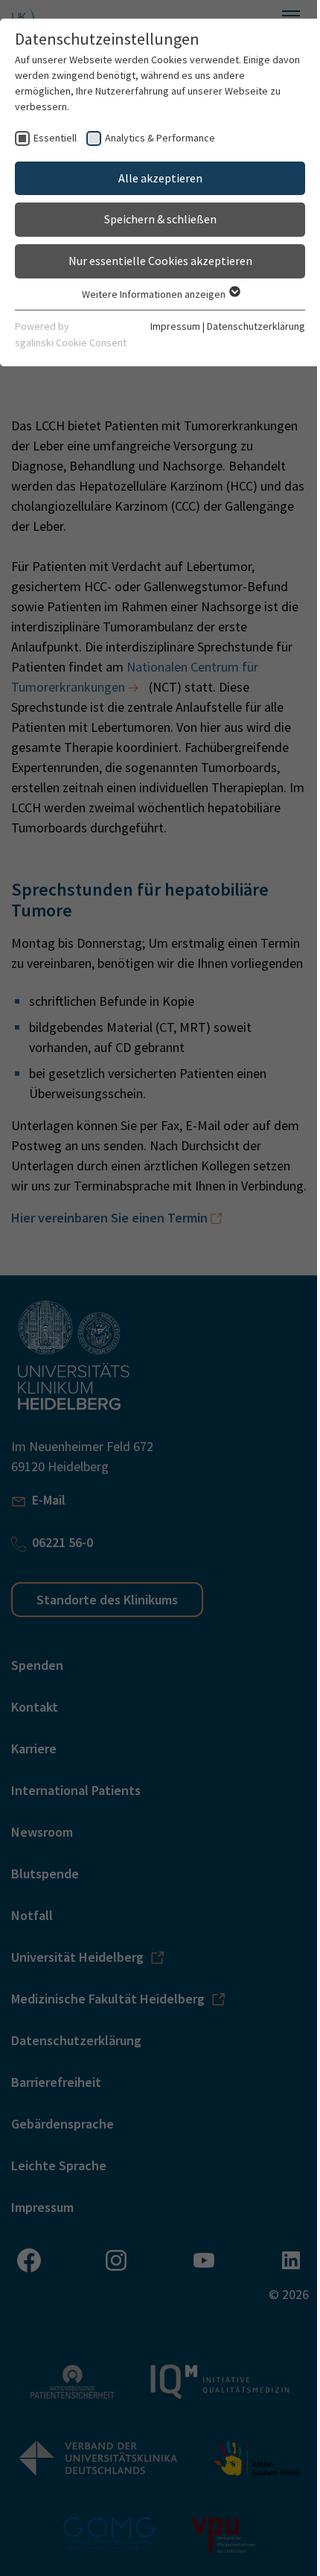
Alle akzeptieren (160, 178)
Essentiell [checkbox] (55, 138)
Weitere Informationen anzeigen (155, 294)
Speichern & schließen (160, 219)
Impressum (175, 326)
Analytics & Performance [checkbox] (160, 138)
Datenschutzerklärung (256, 326)
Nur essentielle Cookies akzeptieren (160, 261)
